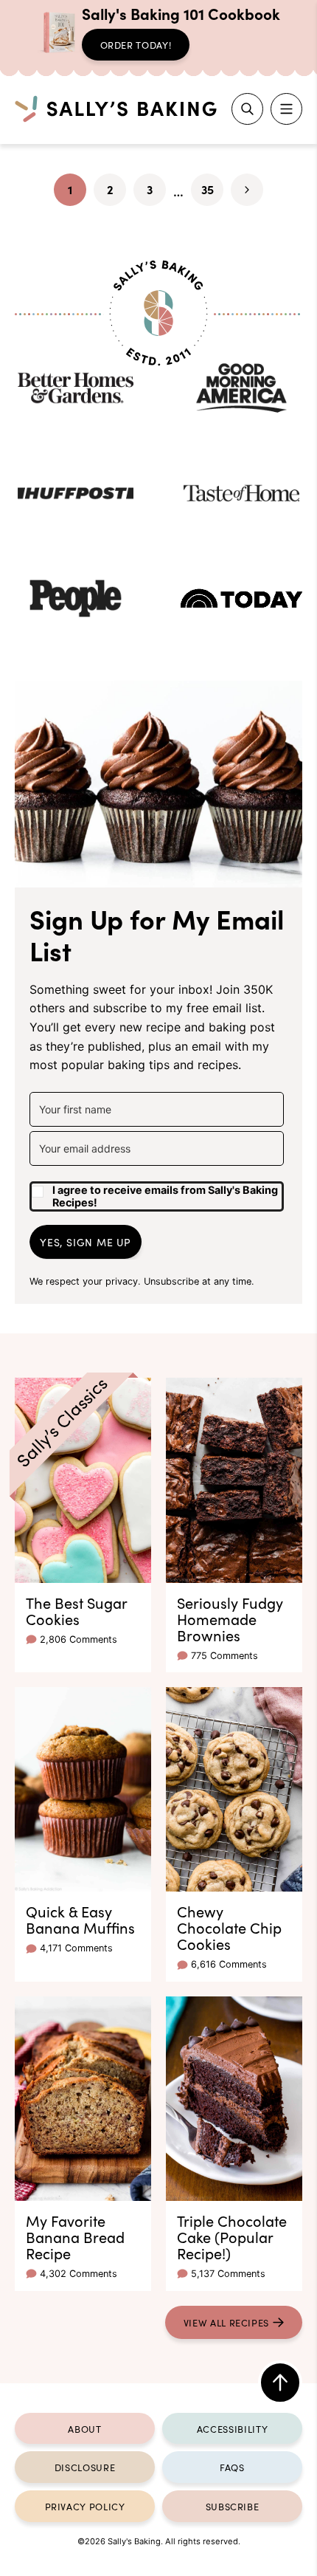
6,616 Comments (229, 1964)
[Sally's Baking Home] (116, 109)
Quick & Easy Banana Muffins (80, 1919)
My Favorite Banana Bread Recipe (75, 2236)
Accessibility (232, 2428)
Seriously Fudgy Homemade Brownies (230, 1618)
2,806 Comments (79, 1639)
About (84, 2428)
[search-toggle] (247, 109)
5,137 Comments (228, 2274)
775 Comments (224, 1656)
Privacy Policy (85, 2506)
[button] (157, 1191)
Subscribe (233, 2506)
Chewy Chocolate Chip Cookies (229, 1927)
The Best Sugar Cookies (76, 1610)
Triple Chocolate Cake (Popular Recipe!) (232, 2236)
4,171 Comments (76, 1948)
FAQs (232, 2467)
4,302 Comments (79, 2274)
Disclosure (85, 2467)
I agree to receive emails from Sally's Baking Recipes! (165, 1196)
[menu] (286, 109)
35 (212, 193)
